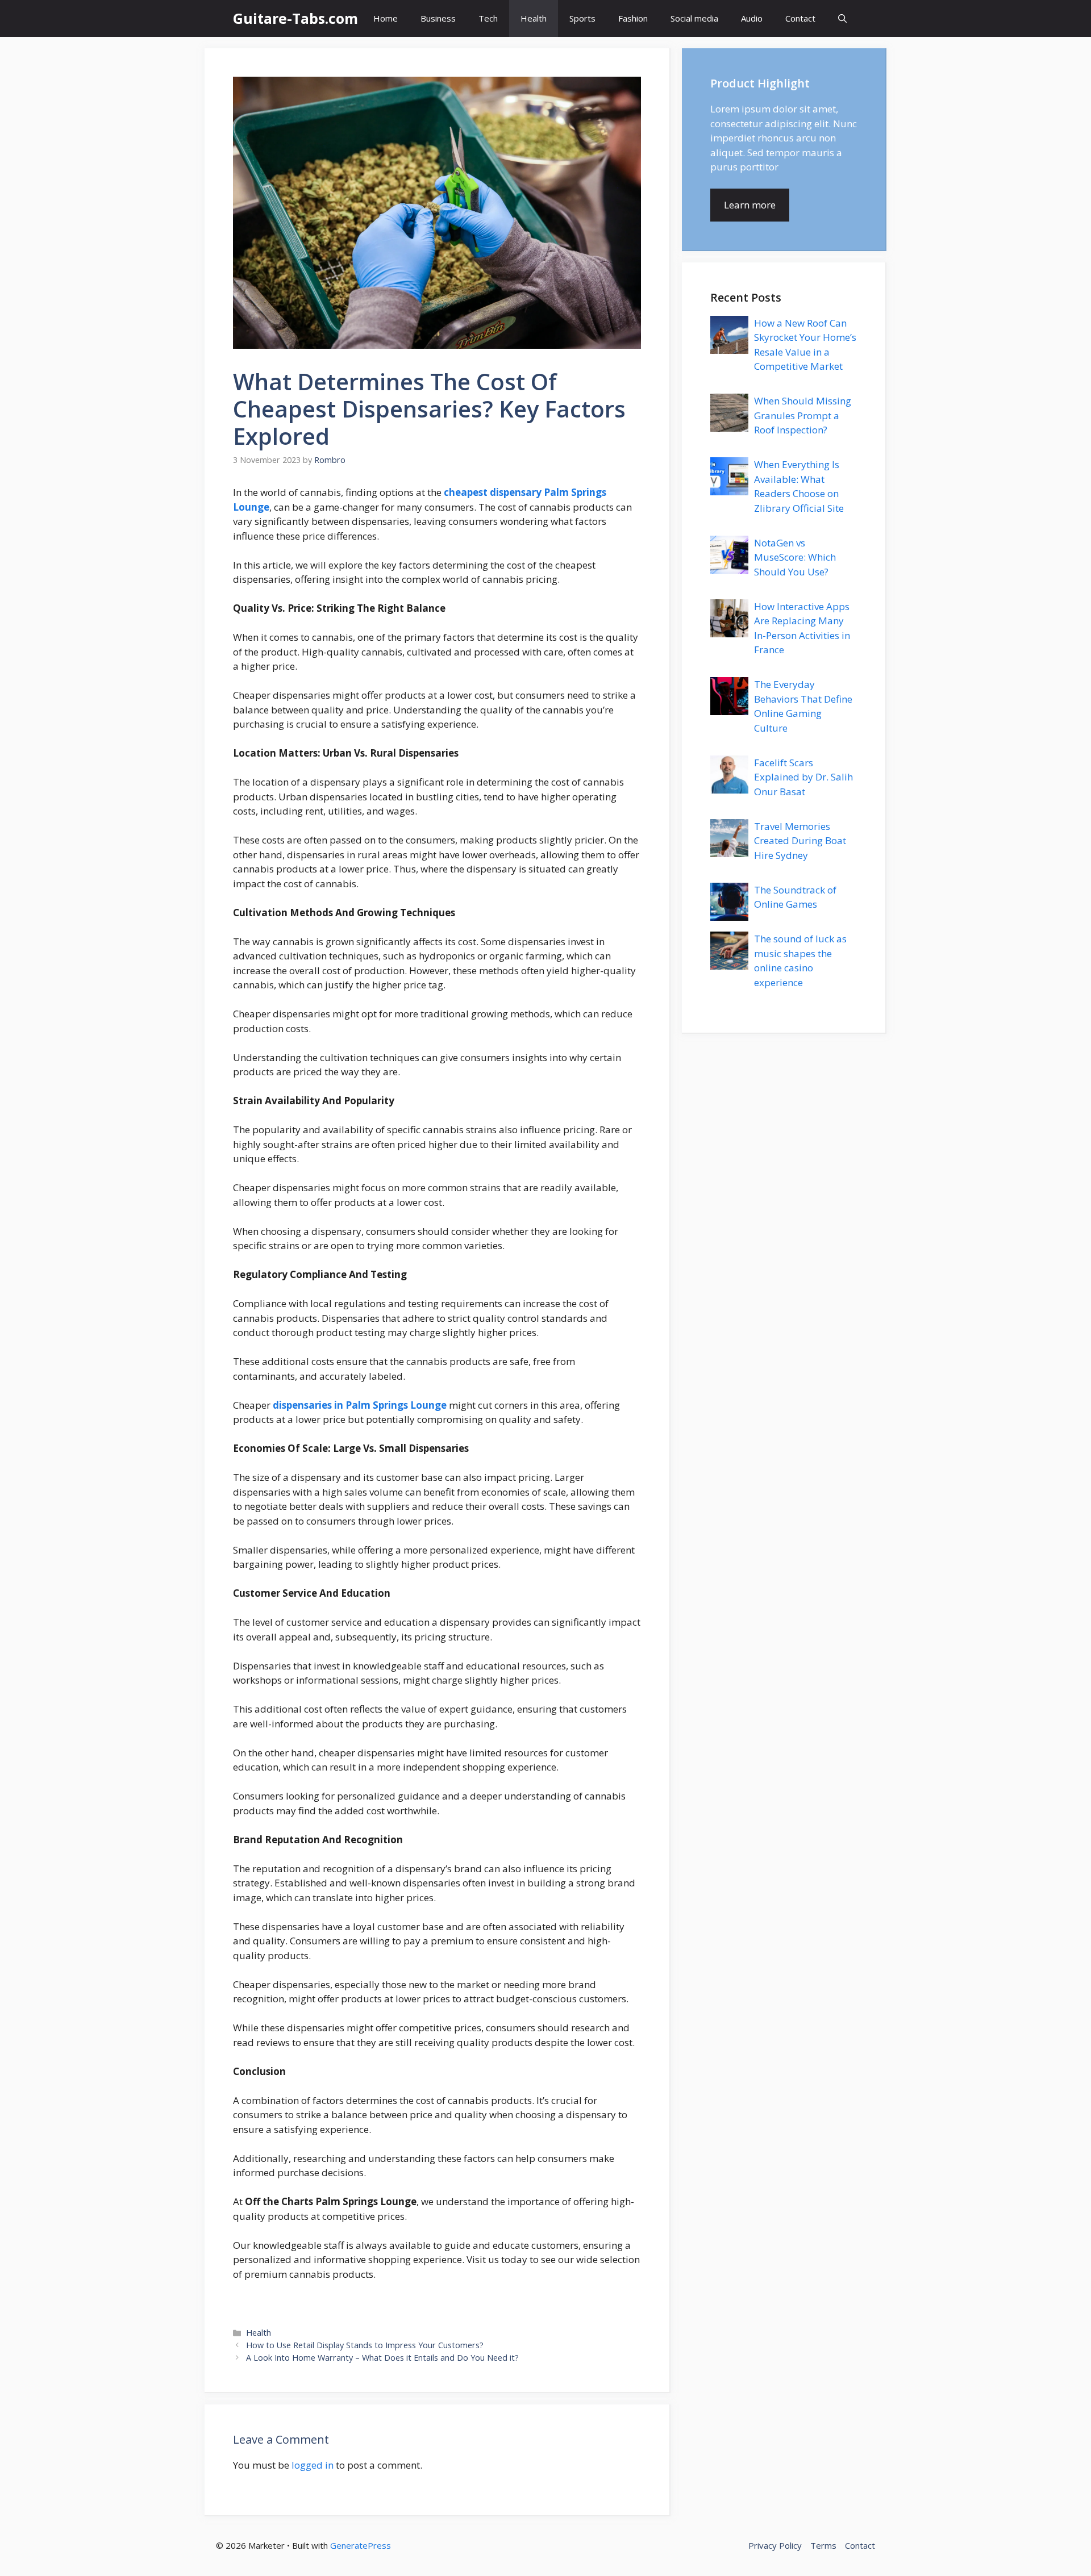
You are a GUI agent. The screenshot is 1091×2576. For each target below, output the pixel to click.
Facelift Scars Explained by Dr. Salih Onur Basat (803, 777)
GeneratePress (361, 2545)
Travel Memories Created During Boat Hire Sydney (800, 841)
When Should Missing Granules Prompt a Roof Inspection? (803, 415)
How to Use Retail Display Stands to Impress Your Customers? (365, 2345)
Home (386, 18)
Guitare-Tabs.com (295, 18)
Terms (823, 2545)
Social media (694, 18)
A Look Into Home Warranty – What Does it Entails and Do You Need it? (382, 2358)
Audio (752, 18)
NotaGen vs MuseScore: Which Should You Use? (795, 557)
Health (534, 18)
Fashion (633, 18)
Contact (800, 18)
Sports (582, 18)
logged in (313, 2465)
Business (438, 18)
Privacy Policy (775, 2545)
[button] (842, 18)
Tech (488, 18)
